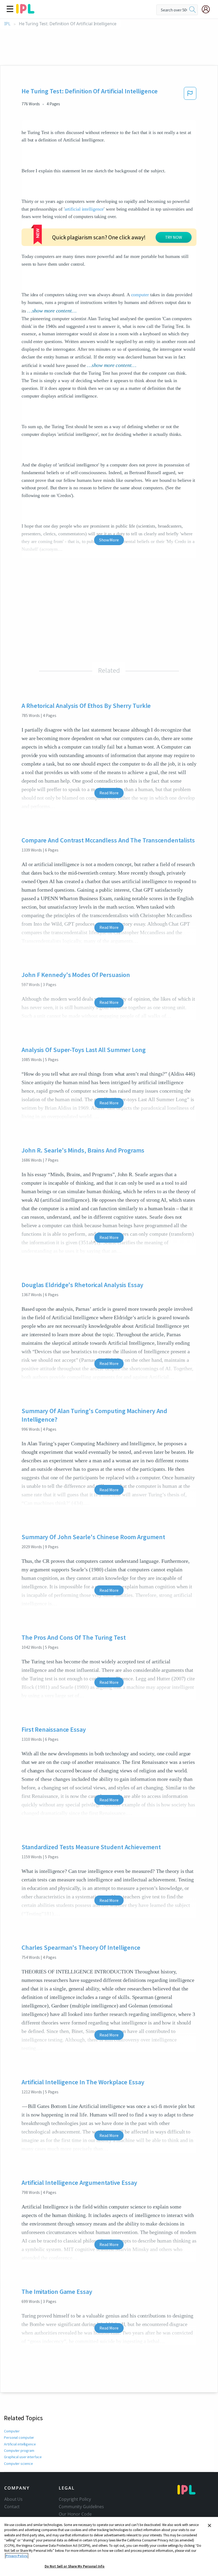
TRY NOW (174, 237)
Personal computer (19, 2437)
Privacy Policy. (17, 2556)
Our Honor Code (75, 2514)
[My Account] (208, 9)
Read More (109, 793)
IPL (7, 24)
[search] (192, 10)
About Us (13, 2499)
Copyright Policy (75, 2499)
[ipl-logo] (25, 12)
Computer (12, 2431)
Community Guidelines (81, 2507)
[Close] (209, 2525)
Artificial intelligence (20, 2444)
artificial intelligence (84, 209)
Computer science (18, 2464)
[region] (109, 2546)
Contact (12, 2507)
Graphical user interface (23, 2457)
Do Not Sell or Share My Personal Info (75, 2566)
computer (140, 295)
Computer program (19, 2450)
